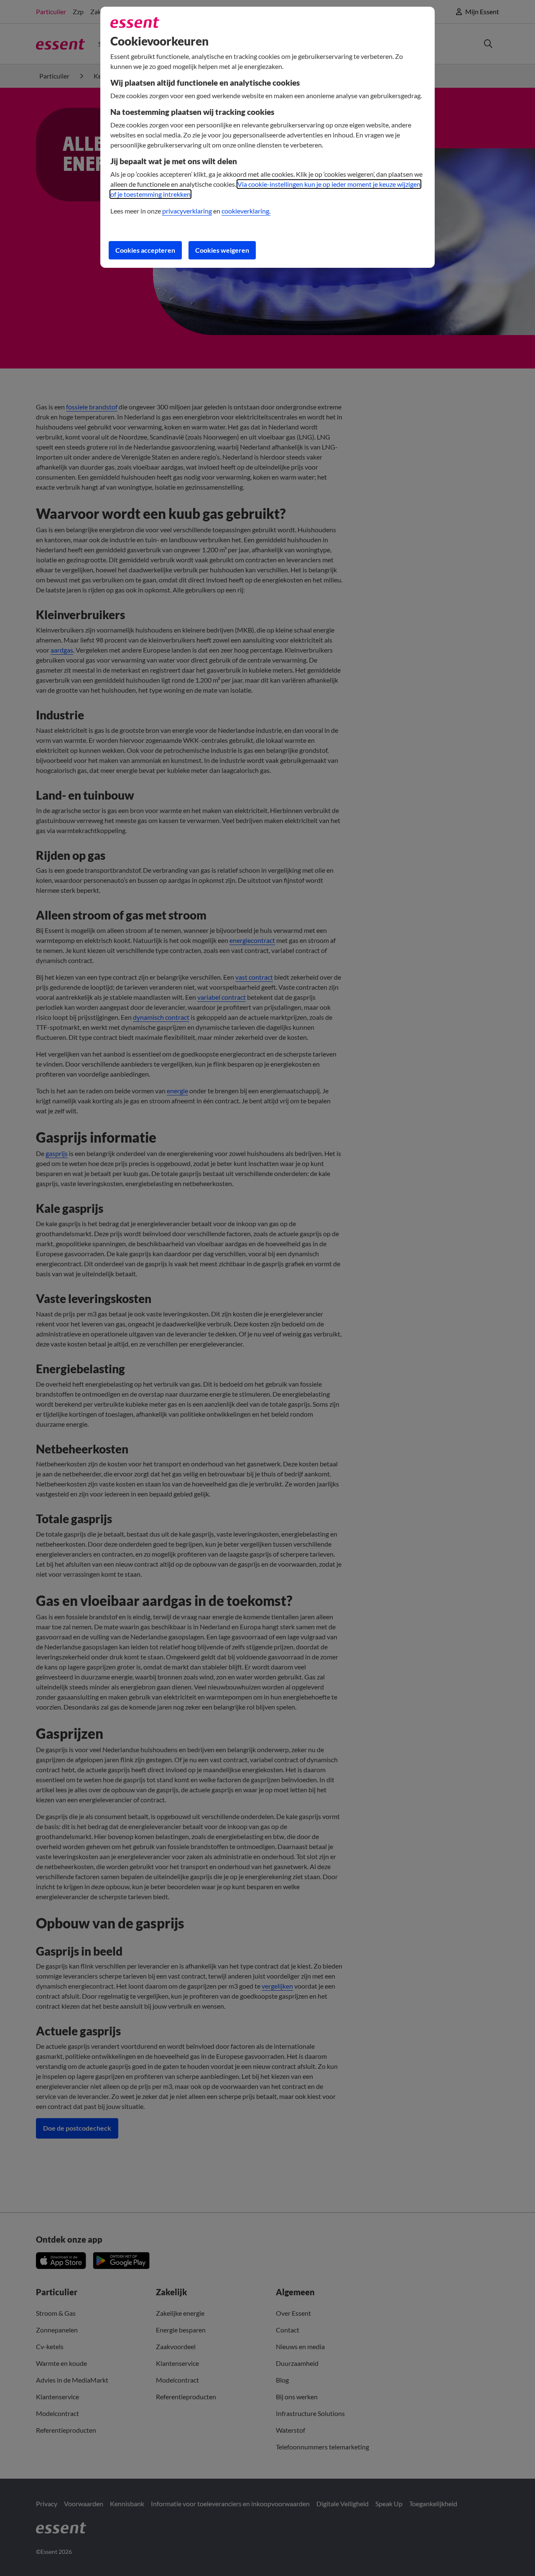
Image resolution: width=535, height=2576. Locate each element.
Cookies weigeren (222, 250)
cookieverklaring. (246, 211)
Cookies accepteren (145, 250)
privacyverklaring (187, 211)
